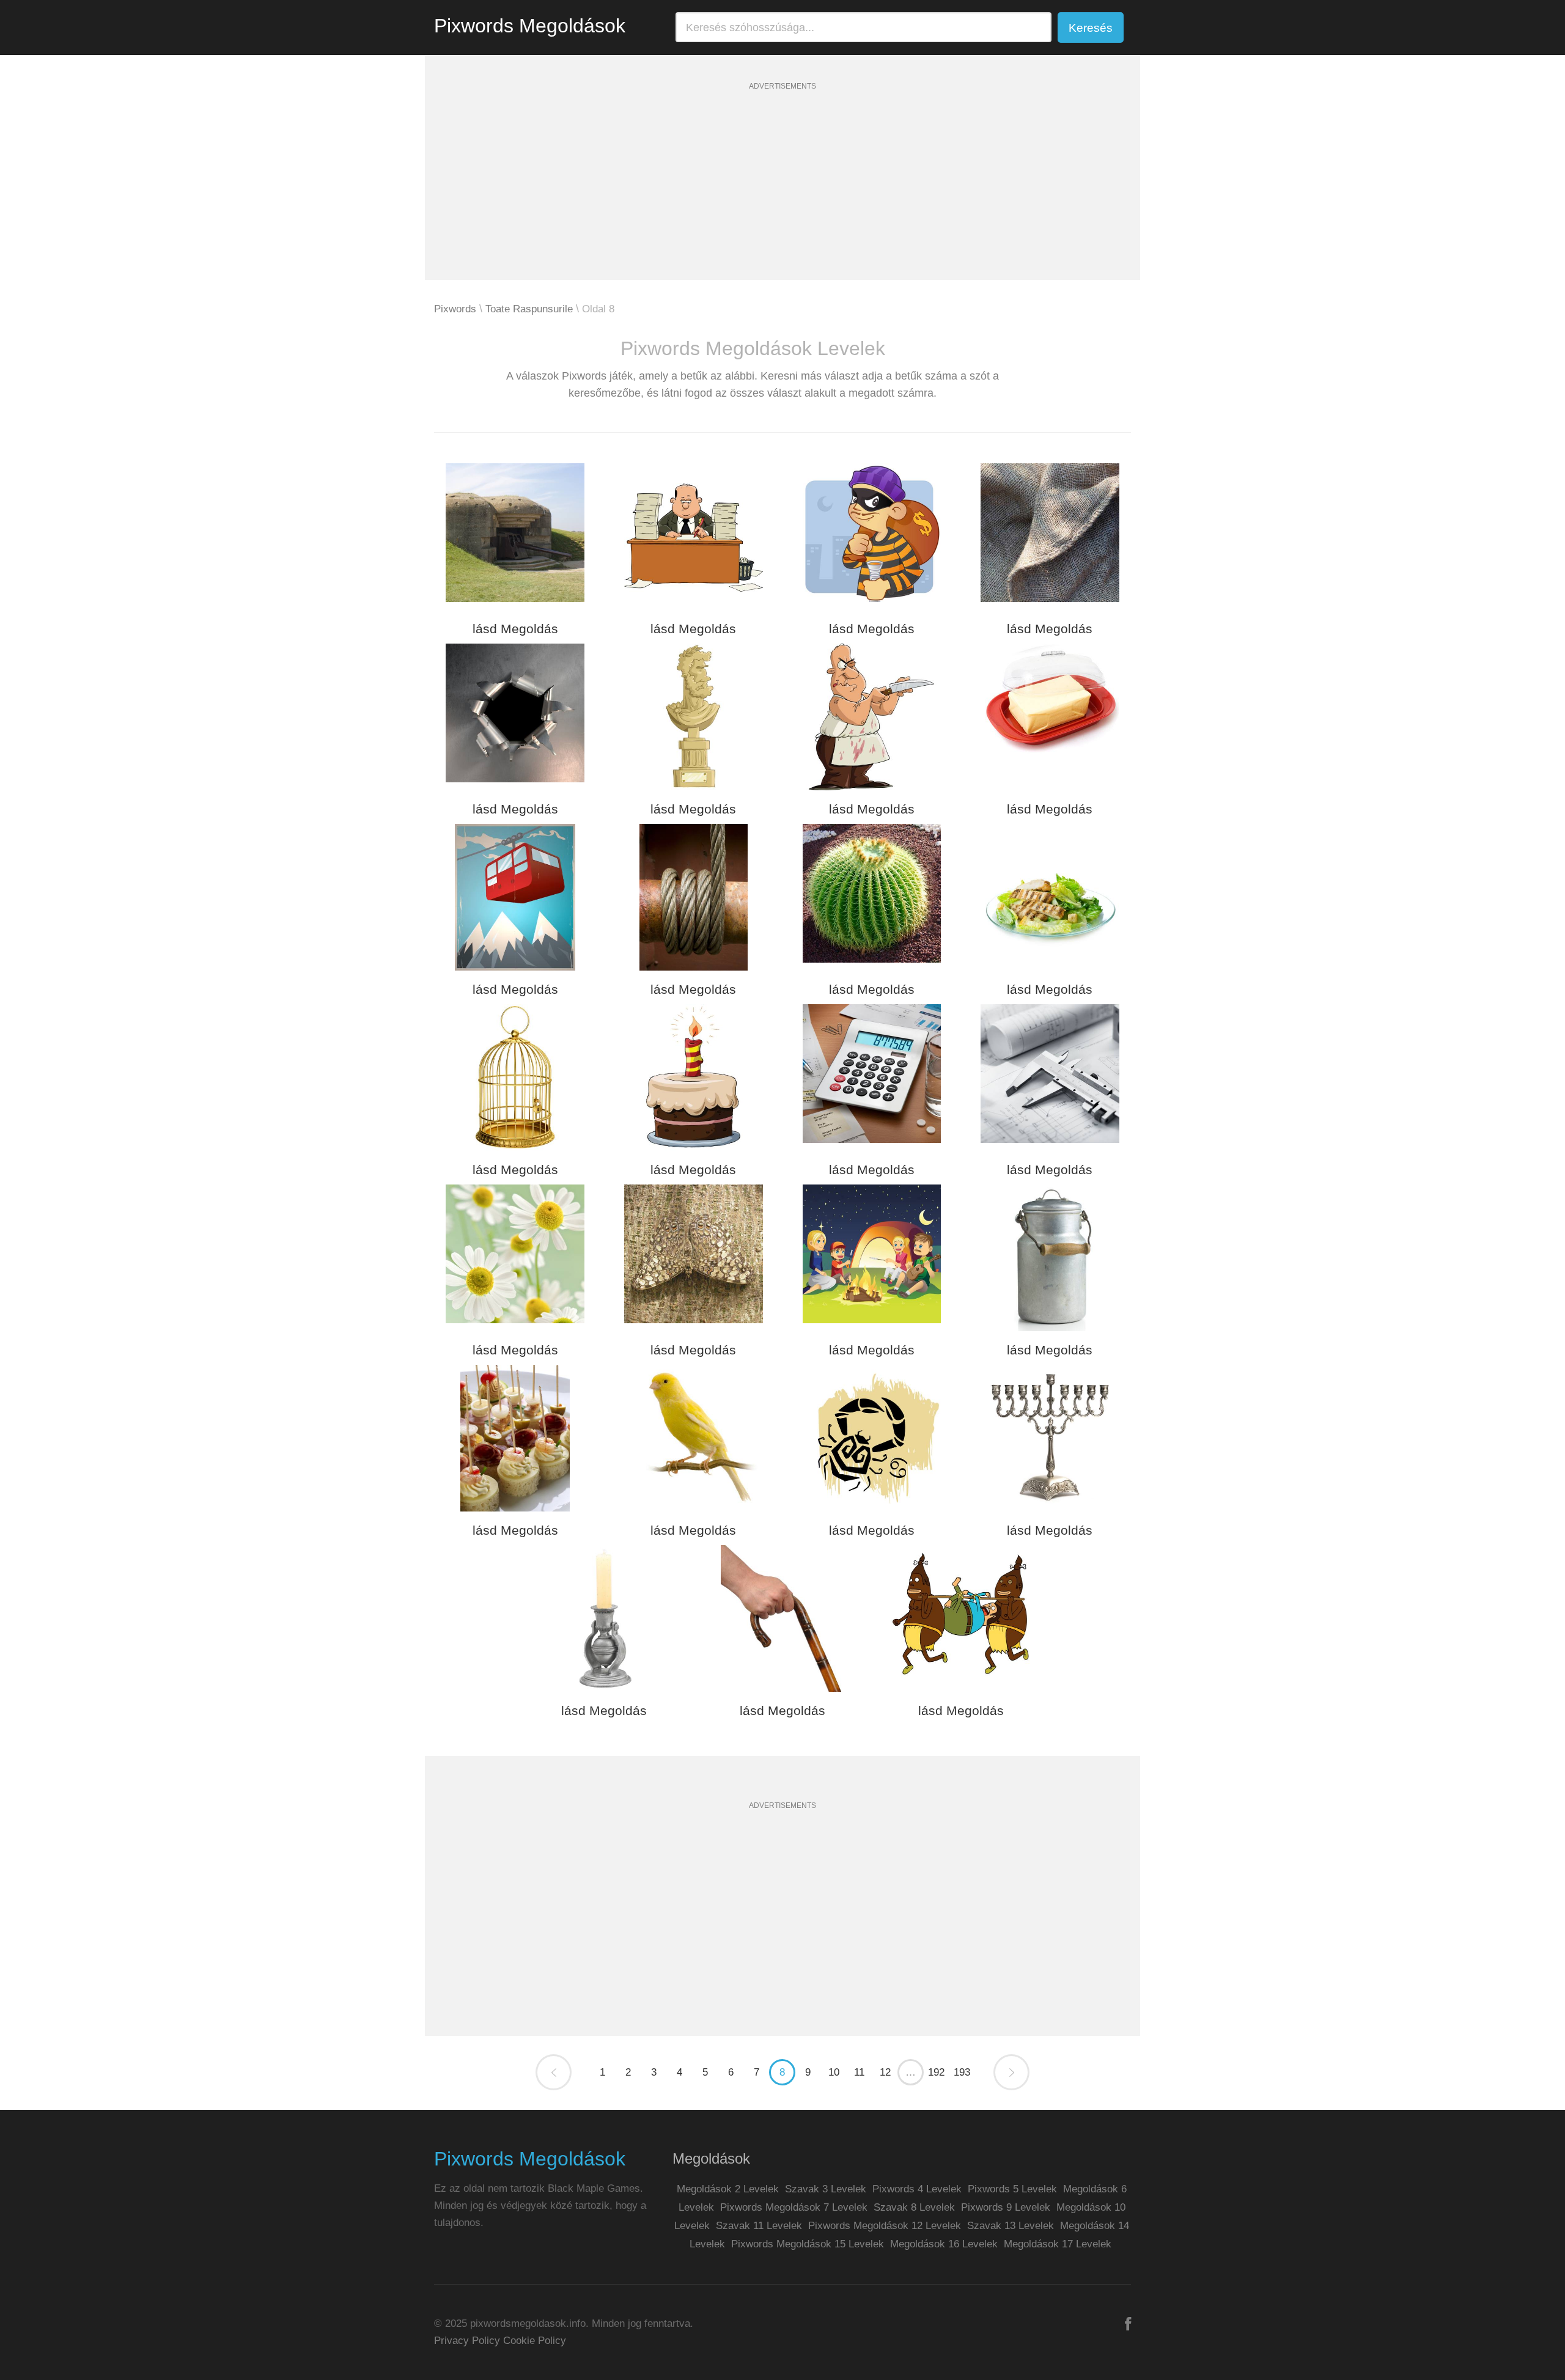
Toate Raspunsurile (529, 309)
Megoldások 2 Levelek (728, 2189)
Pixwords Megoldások (530, 26)
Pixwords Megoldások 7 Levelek (794, 2207)
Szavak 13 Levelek (1011, 2226)
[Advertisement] (782, 194)
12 (885, 2072)
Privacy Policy (467, 2341)
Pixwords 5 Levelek (1012, 2189)
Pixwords (455, 309)
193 (962, 2072)
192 (936, 2072)
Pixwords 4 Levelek (917, 2189)
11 (859, 2072)
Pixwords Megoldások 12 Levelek (885, 2226)
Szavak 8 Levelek (914, 2207)
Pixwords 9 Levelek (1006, 2207)
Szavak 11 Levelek (759, 2226)
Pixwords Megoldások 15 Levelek (808, 2244)
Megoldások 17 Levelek (1058, 2244)
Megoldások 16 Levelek (944, 2244)
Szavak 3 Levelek (826, 2189)
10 (834, 2072)
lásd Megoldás (515, 629)
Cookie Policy (535, 2341)
